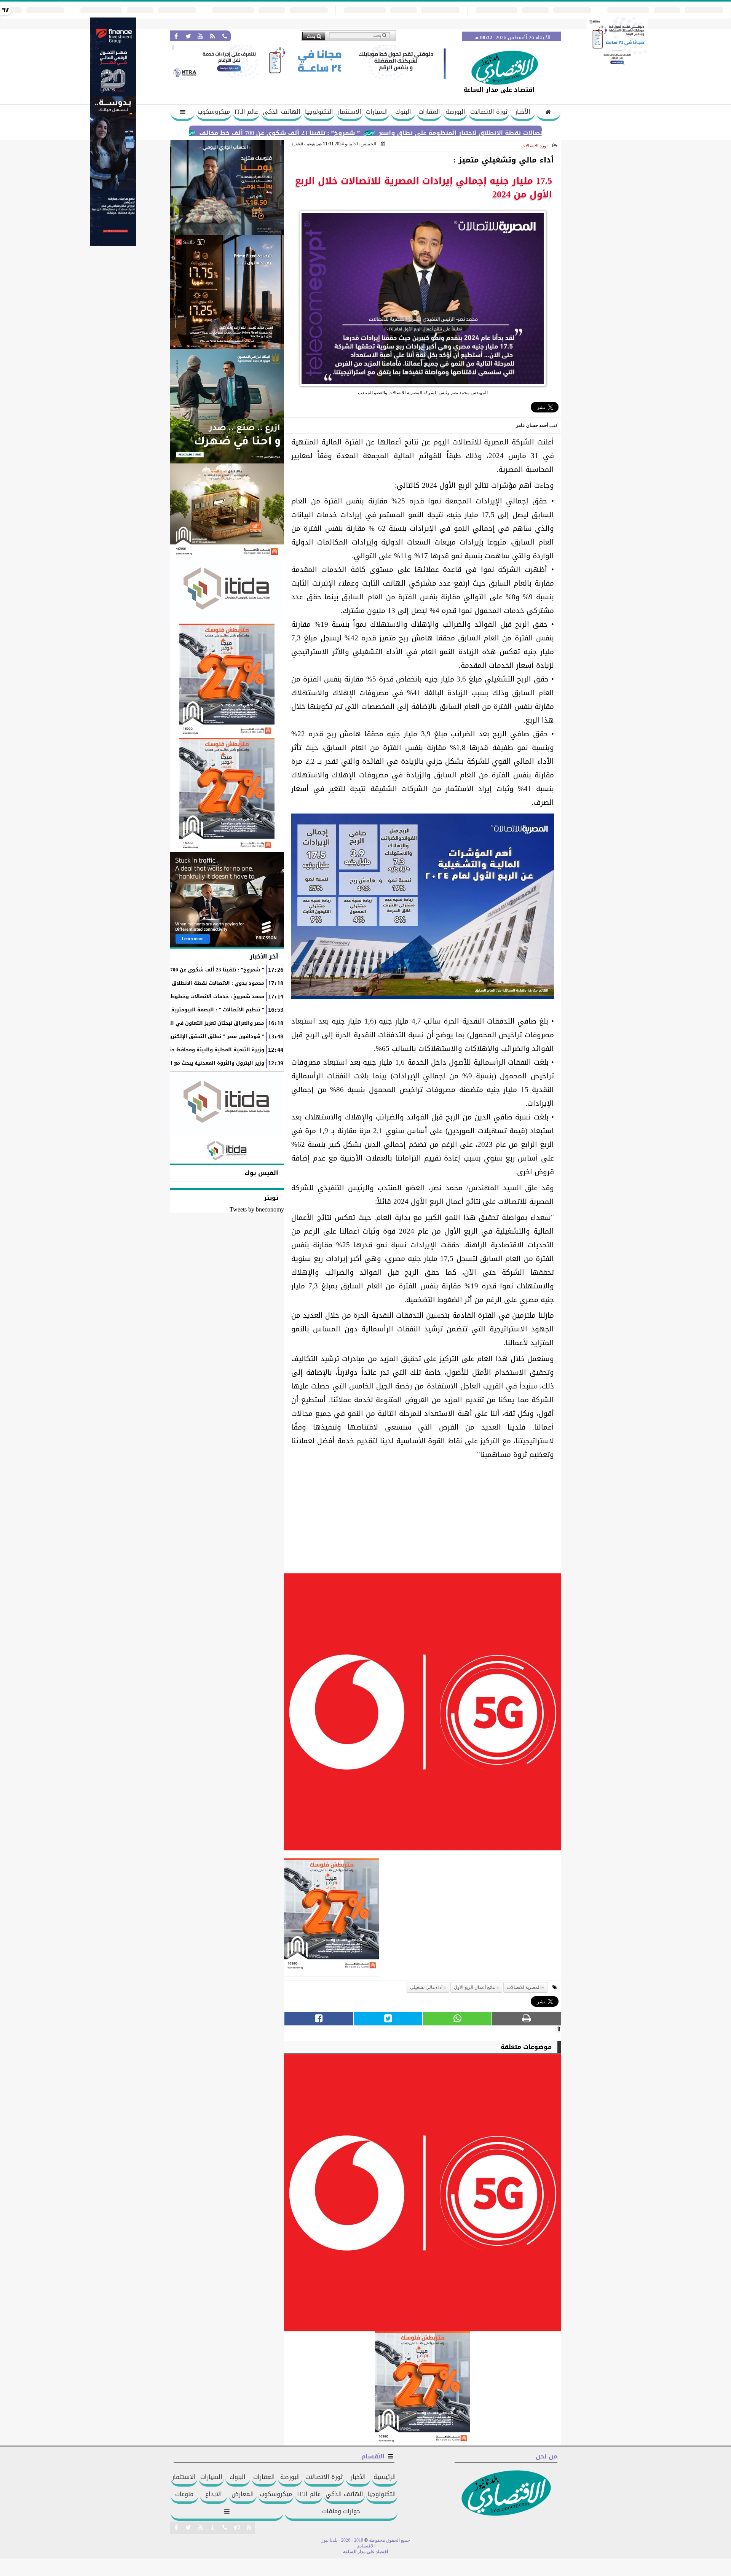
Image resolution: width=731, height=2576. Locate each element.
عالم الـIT (246, 112)
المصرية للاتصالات (524, 1987)
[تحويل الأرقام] (617, 66)
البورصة (455, 112)
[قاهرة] (227, 795)
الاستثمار (350, 112)
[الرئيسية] (548, 113)
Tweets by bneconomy (257, 1209)
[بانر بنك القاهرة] (227, 681)
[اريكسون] (227, 900)
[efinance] (113, 244)
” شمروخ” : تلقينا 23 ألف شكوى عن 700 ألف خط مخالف (367, 133)
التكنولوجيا (319, 112)
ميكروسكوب (214, 112)
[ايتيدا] (227, 591)
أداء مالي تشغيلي (426, 1987)
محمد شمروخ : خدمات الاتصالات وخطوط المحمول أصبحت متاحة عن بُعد (181, 997)
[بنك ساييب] (227, 292)
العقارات (429, 112)
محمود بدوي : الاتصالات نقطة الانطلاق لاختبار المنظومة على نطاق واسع (177, 983)
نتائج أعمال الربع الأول (475, 1987)
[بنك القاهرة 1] (332, 1918)
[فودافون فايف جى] (423, 1714)
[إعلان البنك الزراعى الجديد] (227, 406)
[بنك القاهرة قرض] (227, 511)
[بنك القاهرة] (227, 188)
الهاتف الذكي (282, 112)
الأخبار (523, 112)
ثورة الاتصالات (489, 112)
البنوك (403, 112)
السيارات (377, 112)
